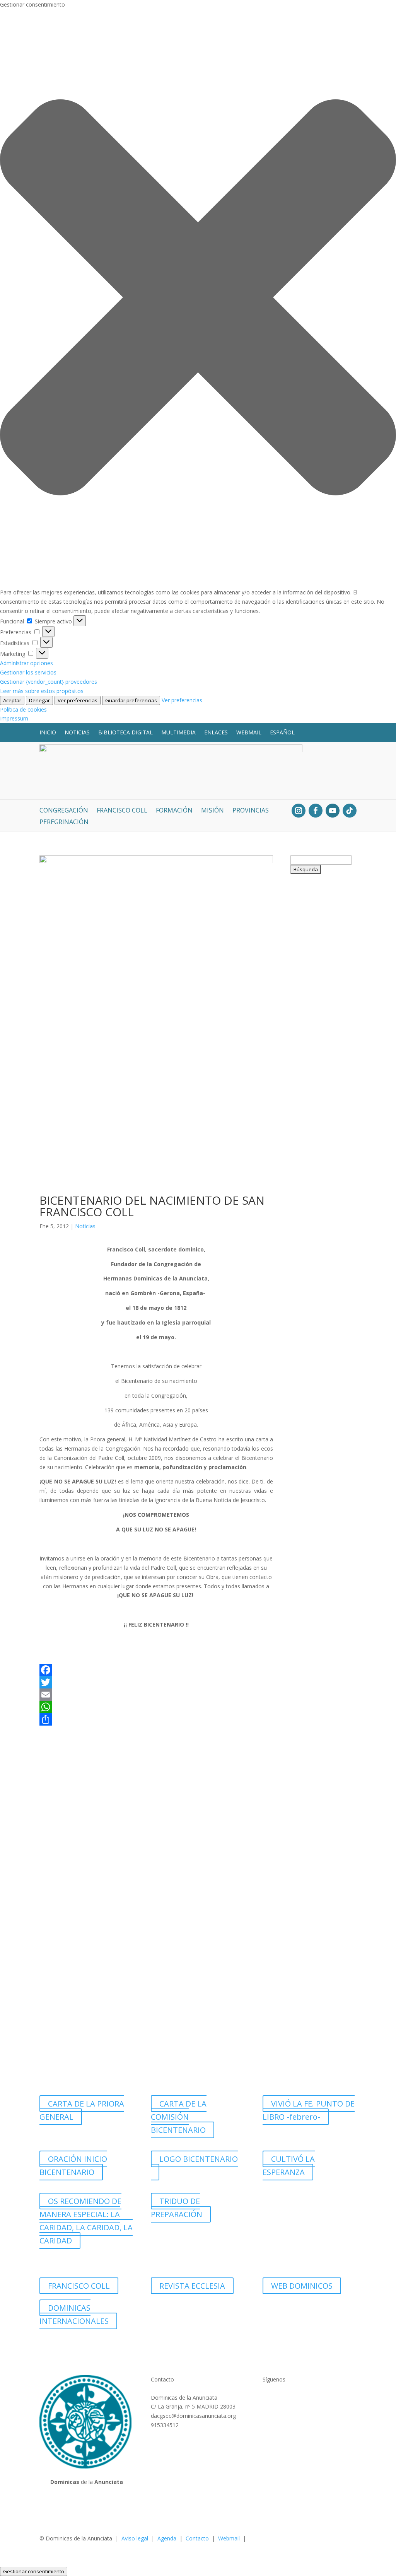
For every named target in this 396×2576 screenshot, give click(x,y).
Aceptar (12, 700)
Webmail (249, 732)
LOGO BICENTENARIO (199, 2159)
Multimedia (178, 732)
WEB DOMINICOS (302, 2286)
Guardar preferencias (131, 700)
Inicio (48, 732)
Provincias (251, 811)
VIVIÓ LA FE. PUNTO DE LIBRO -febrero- (309, 2110)
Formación (174, 811)
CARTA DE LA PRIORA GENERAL (82, 2110)
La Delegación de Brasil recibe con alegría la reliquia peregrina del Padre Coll (322, 1729)
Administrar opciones (26, 663)
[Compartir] (156, 1719)
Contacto (197, 2538)
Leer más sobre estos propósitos (42, 691)
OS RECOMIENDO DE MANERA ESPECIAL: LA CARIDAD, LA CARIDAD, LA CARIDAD (86, 2221)
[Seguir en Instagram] (299, 811)
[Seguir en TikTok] (350, 811)
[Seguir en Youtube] (333, 811)
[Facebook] (156, 1670)
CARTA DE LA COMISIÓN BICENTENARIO (179, 2117)
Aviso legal (135, 2538)
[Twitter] (156, 1682)
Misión (213, 811)
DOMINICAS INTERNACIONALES (74, 2314)
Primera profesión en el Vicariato (321, 2027)
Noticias (77, 732)
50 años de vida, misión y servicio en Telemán (323, 1885)
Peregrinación (64, 823)
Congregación (64, 811)
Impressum (14, 718)
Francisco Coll (122, 811)
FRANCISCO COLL (79, 2286)
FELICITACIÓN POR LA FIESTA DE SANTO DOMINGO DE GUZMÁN (320, 1414)
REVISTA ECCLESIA (192, 2286)
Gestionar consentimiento (34, 2571)
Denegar (39, 700)
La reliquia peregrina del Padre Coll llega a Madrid (322, 970)
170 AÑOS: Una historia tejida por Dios (322, 1268)
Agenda (167, 2538)
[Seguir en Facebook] (316, 811)
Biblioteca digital (125, 732)
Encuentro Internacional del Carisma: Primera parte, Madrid (321, 1569)
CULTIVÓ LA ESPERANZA (289, 2165)
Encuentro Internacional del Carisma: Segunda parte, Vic (322, 1121)
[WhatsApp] (156, 1707)
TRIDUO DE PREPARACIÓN (177, 2208)
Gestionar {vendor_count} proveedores (49, 682)
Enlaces (216, 732)
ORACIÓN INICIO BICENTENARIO (73, 2165)
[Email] (156, 1695)
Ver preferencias (78, 700)
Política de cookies (23, 709)
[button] (198, 299)
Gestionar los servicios (28, 672)
